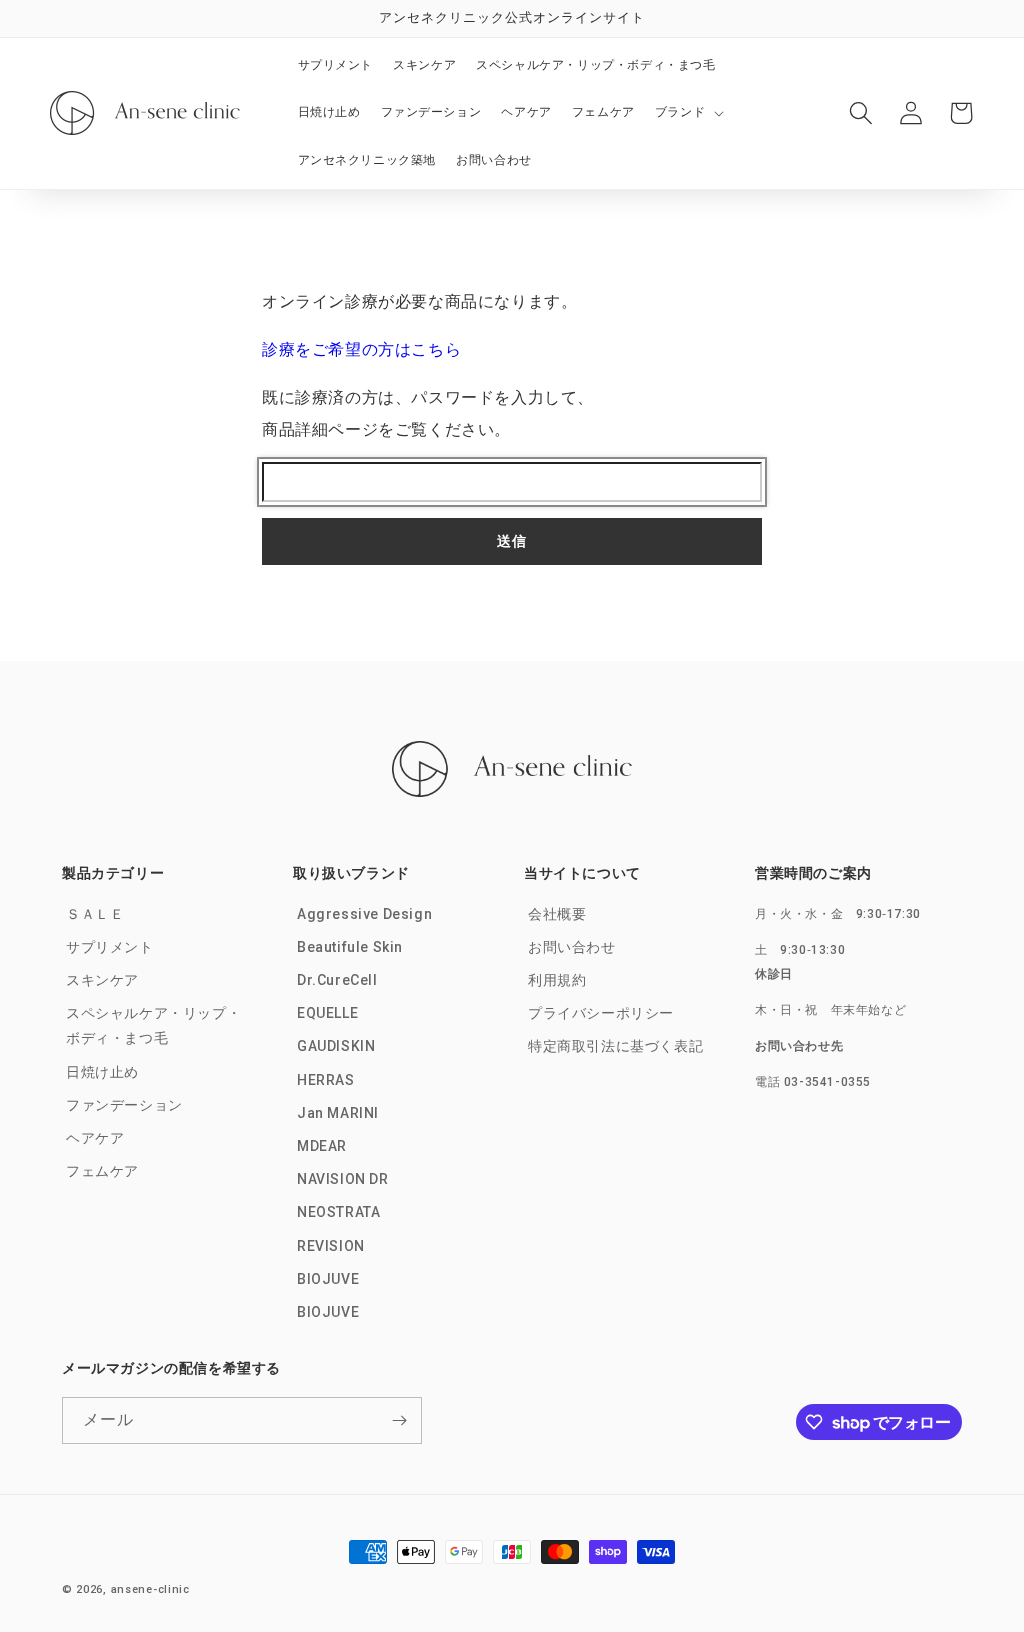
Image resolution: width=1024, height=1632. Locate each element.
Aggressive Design (364, 914)
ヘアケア (95, 1138)
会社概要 (557, 914)
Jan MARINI (338, 1113)
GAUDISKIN (336, 1046)
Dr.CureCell (337, 980)
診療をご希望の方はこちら (361, 349)
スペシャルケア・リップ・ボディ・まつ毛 (153, 1025)
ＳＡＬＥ (95, 914)
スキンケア (102, 980)
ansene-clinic (150, 1589)
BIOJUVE (328, 1279)
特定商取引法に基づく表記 (615, 1046)
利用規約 (557, 980)
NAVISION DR (343, 1179)
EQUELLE (327, 1013)
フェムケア (102, 1171)
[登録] (399, 1420)
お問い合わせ (572, 947)
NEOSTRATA (338, 1212)
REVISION (331, 1246)
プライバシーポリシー (601, 1013)
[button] (688, 113)
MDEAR (322, 1146)
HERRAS (326, 1080)
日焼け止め (102, 1072)
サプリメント (110, 947)
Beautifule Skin (350, 947)
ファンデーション (124, 1105)
